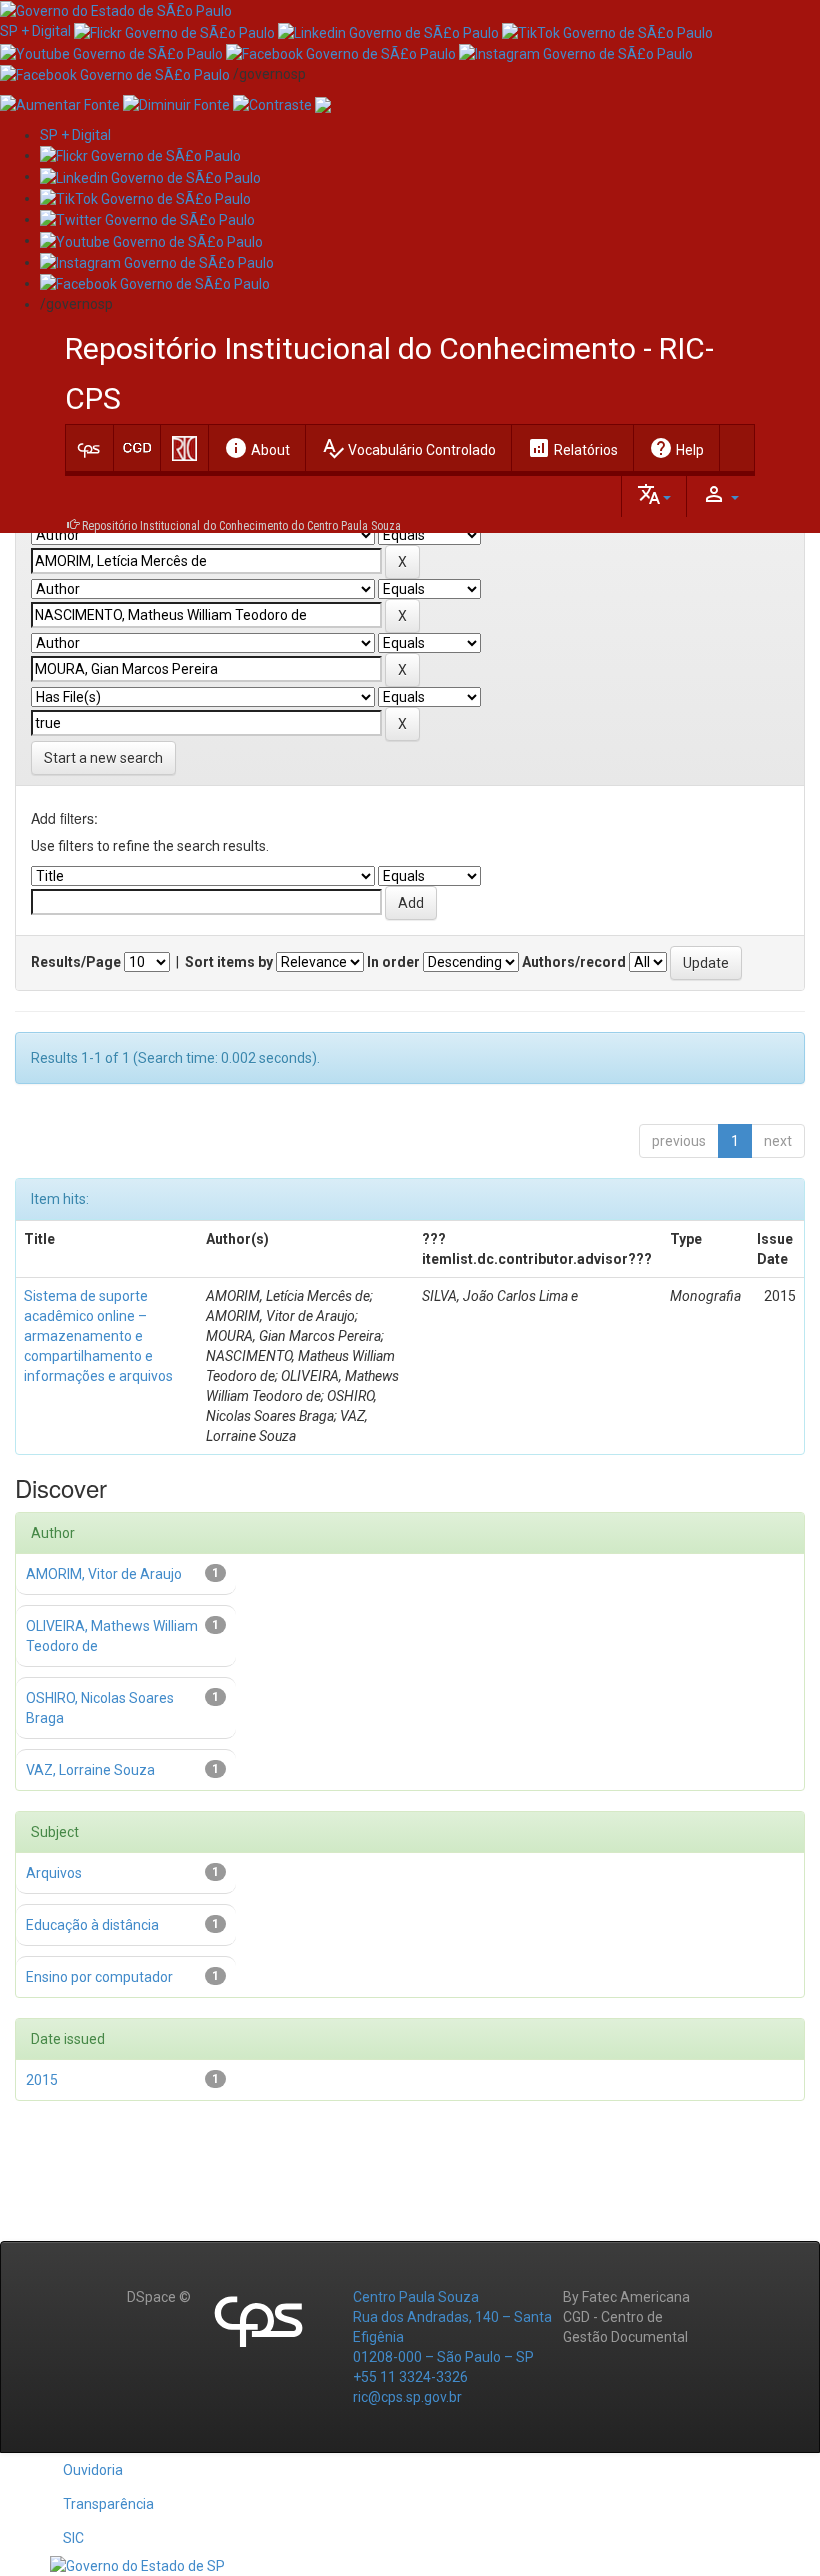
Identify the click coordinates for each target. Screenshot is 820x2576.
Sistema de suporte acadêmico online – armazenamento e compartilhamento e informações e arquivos (98, 1336)
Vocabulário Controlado (408, 448)
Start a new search (103, 758)
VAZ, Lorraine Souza (90, 1770)
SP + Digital (35, 31)
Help (676, 448)
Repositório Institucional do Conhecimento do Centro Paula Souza (241, 526)
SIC (73, 2538)
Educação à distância (92, 1925)
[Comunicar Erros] (323, 104)
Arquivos (54, 1873)
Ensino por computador (99, 1977)
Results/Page (76, 962)
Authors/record (574, 962)
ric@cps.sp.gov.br (407, 2397)
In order (393, 962)
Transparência (108, 2504)
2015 (42, 2080)
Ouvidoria (93, 2470)
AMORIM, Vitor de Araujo (104, 1574)
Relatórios (572, 448)
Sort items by (229, 962)
